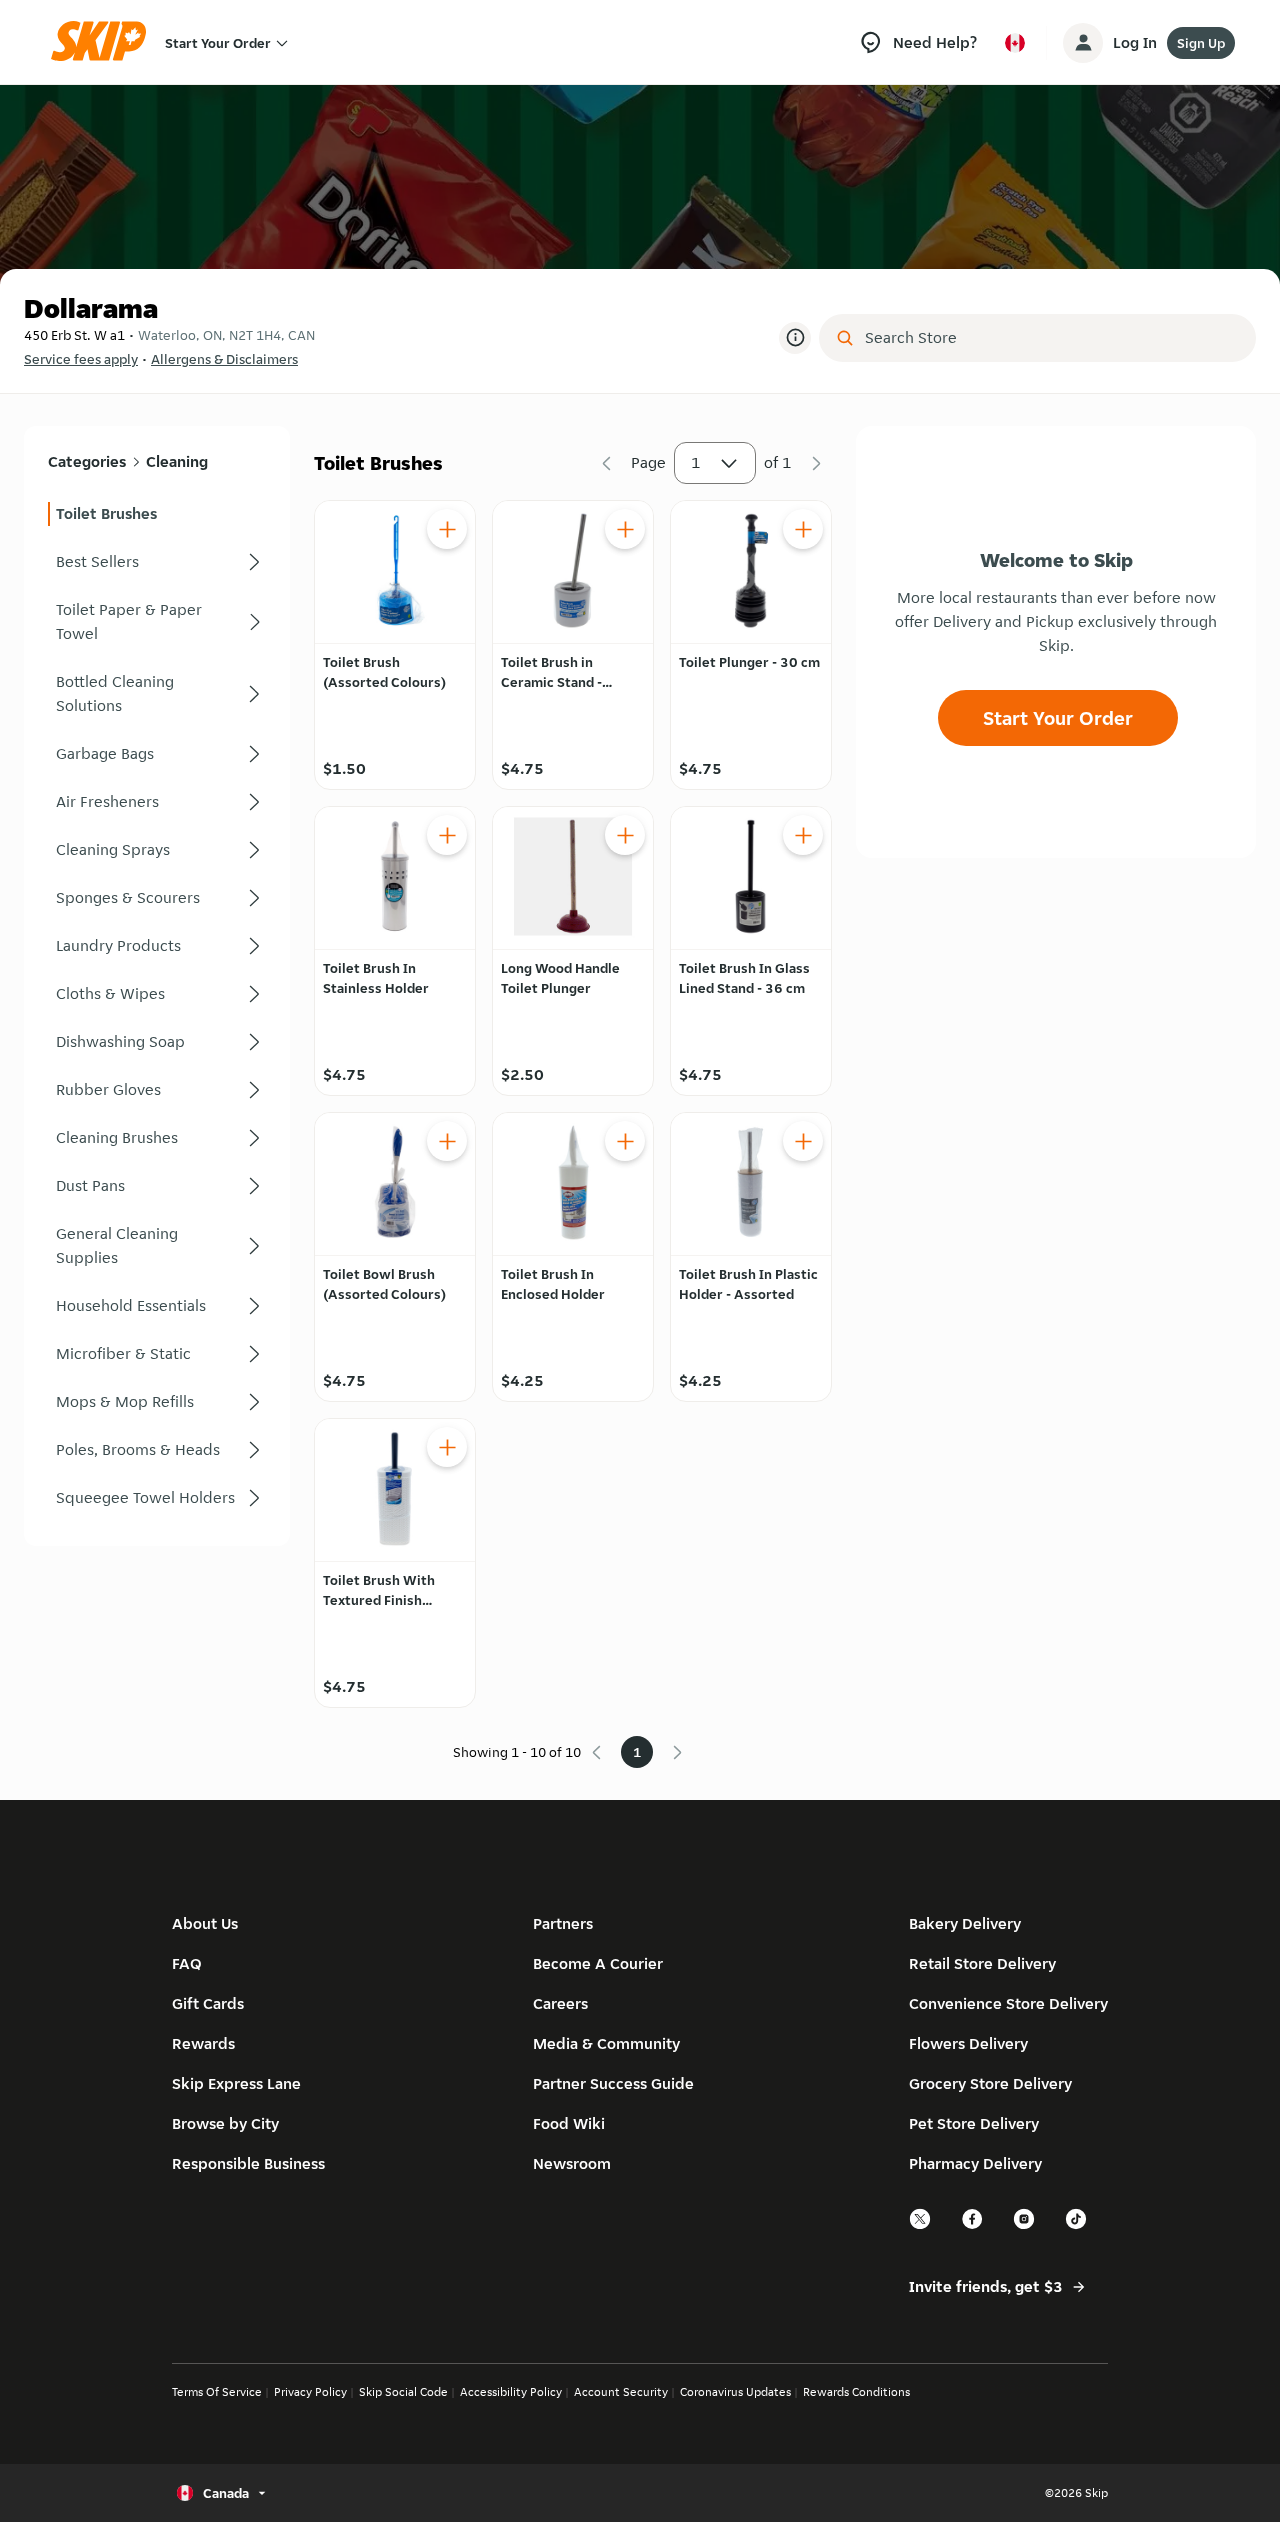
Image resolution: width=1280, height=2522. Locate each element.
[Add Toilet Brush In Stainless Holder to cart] (447, 835)
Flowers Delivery (968, 2043)
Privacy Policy (310, 2391)
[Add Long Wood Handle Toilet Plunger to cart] (625, 835)
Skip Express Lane (236, 2083)
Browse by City (225, 2123)
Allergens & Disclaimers (224, 359)
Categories (87, 461)
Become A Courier (598, 1963)
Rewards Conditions (856, 2391)
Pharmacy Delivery (975, 2163)
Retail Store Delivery (982, 1963)
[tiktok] (1077, 2226)
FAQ (187, 1963)
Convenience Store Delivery (1008, 2003)
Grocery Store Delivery (990, 2083)
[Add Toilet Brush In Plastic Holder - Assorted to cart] (803, 1141)
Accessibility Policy (511, 2391)
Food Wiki (569, 2123)
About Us (205, 1923)
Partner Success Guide (613, 2083)
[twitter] (921, 2226)
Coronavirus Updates (735, 2391)
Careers (560, 2003)
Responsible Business (248, 2163)
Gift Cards (208, 2003)
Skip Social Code (403, 2391)
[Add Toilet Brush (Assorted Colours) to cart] (447, 529)
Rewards (203, 2043)
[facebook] (973, 2226)
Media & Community (606, 2043)
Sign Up (1201, 43)
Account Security (621, 2391)
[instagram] (1025, 2226)
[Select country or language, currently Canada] (1015, 43)
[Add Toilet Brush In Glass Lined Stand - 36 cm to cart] (803, 835)
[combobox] (1051, 338)
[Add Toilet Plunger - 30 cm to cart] (803, 529)
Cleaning (177, 461)
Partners (563, 1923)
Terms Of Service (217, 2391)
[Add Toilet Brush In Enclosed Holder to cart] (625, 1141)
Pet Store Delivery (974, 2123)
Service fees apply (81, 359)
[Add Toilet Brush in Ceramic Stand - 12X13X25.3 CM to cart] (625, 529)
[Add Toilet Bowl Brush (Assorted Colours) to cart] (447, 1141)
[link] (157, 514)
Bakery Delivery (965, 1923)
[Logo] (105, 42)
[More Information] (795, 338)
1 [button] (696, 462)
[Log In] (1083, 43)
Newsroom (572, 2163)
